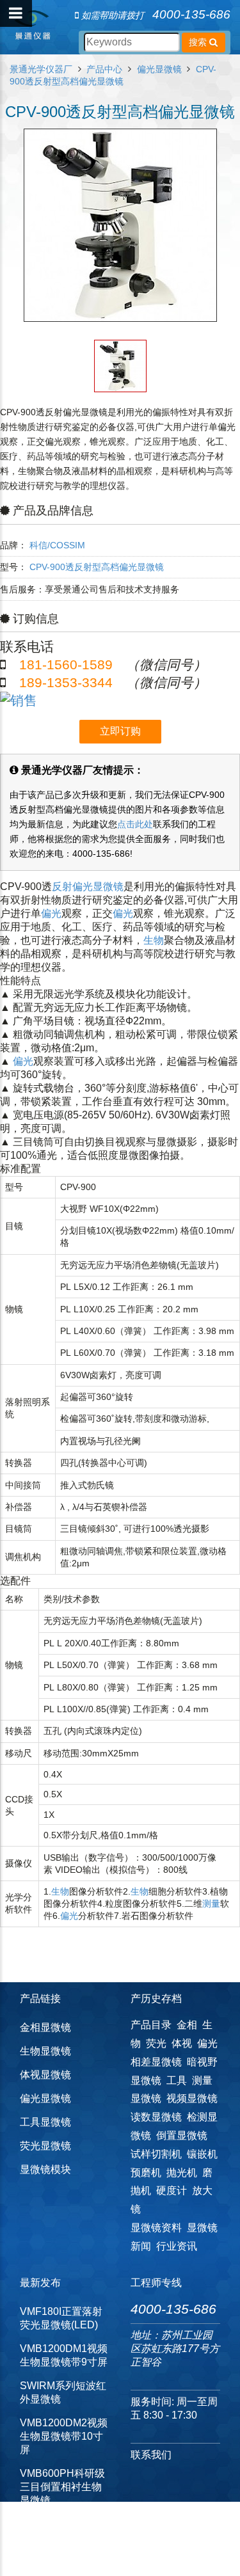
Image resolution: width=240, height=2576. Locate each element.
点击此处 (135, 824)
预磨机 (146, 2173)
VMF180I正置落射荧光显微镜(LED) (61, 2318)
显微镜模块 (45, 2169)
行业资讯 (177, 2246)
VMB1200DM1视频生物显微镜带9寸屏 (64, 2355)
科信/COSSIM (57, 545)
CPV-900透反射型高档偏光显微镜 (97, 567)
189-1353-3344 (66, 682)
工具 (177, 2080)
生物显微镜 (45, 2051)
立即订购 (120, 731)
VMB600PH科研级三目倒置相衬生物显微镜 (62, 2487)
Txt (122, 2557)
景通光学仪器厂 (41, 69)
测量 (211, 1904)
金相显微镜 (45, 2027)
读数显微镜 (156, 2117)
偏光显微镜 (159, 69)
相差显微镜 (156, 2062)
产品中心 (104, 69)
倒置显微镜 (182, 2135)
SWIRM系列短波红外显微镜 (63, 2392)
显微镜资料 (156, 2228)
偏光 (51, 913)
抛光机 (182, 2173)
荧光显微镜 (45, 2146)
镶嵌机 (202, 2154)
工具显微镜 (45, 2122)
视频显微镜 (192, 2098)
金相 (187, 2025)
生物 (154, 940)
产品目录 (151, 2025)
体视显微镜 (45, 2075)
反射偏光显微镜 (88, 886)
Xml (103, 2557)
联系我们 (151, 2455)
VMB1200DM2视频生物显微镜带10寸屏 (64, 2436)
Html (81, 2557)
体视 (182, 2043)
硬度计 (172, 2190)
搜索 (199, 42)
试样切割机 (156, 2154)
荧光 (156, 2043)
